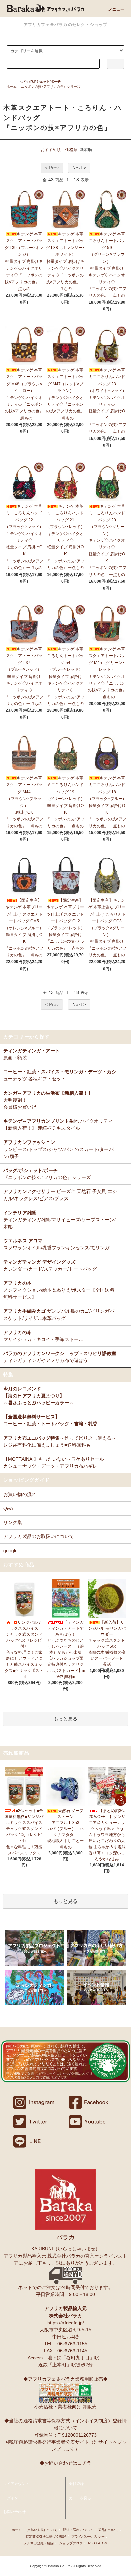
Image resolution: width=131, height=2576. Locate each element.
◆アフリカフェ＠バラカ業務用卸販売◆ (65, 2379)
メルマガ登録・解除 (39, 2543)
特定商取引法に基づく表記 (46, 2537)
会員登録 (76, 2484)
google (11, 1550)
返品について (108, 2530)
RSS (92, 2543)
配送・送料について (78, 2530)
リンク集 (13, 1522)
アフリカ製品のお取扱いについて (39, 1536)
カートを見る (80, 2498)
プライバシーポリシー (88, 2537)
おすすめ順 (51, 150)
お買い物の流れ (20, 1494)
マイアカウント (16, 2484)
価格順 (71, 150)
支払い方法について (42, 2530)
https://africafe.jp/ (66, 2323)
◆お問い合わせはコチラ (65, 2463)
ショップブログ (71, 2543)
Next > (79, 168)
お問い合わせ (14, 2512)
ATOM (103, 2543)
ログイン (11, 2498)
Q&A (8, 1508)
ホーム (12, 87)
